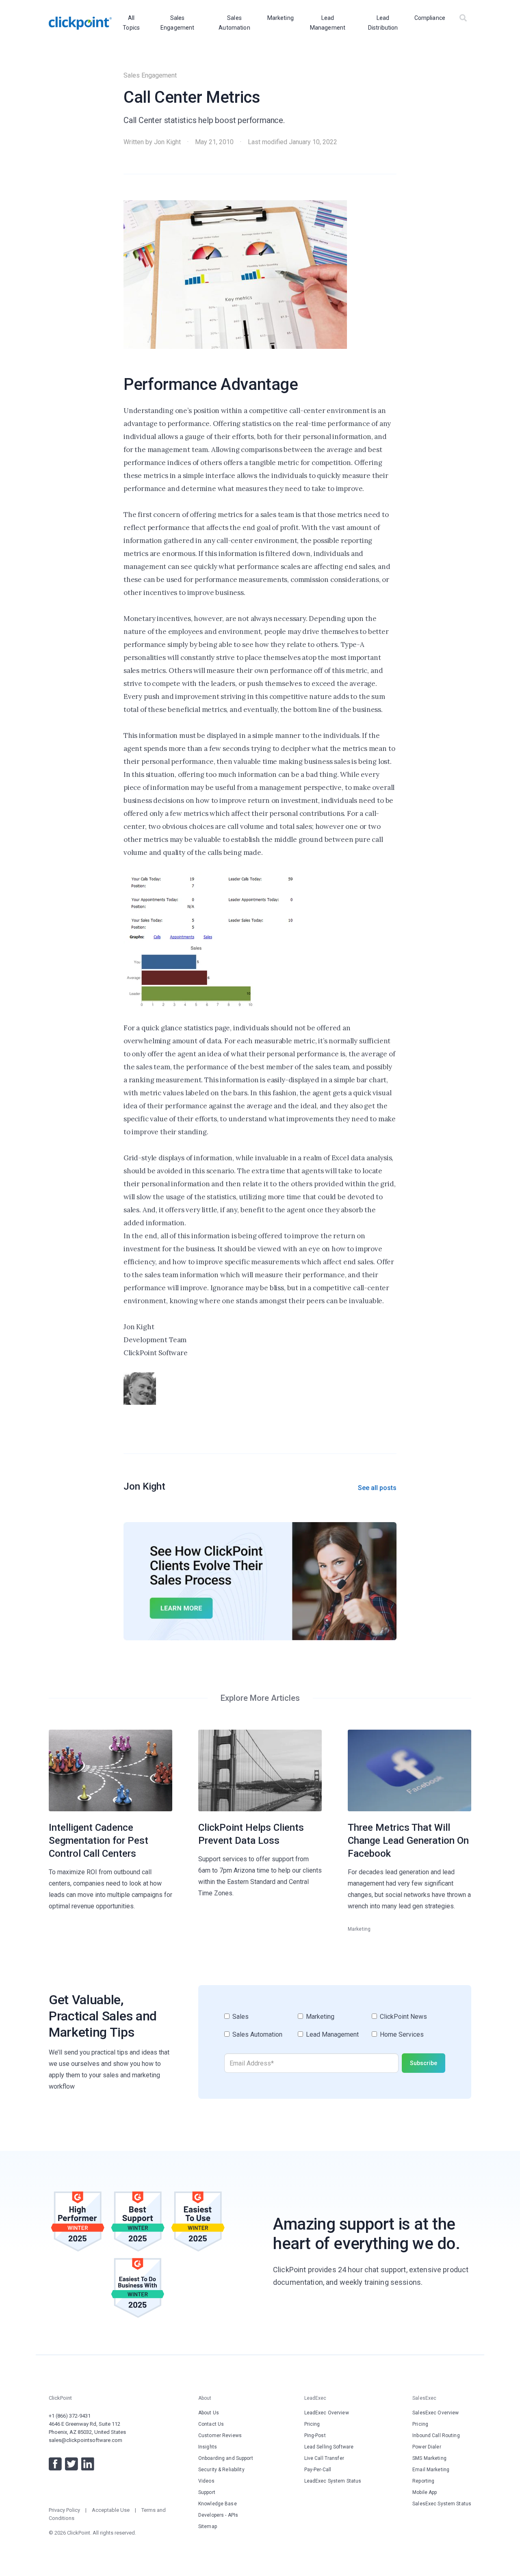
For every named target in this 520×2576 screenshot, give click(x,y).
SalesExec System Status (442, 2504)
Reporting (423, 2481)
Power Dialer (427, 2447)
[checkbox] (335, 2029)
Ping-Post (315, 2435)
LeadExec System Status (333, 2481)
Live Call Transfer (324, 2458)
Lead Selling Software (329, 2447)
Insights (208, 2447)
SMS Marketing (429, 2458)
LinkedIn (88, 2464)
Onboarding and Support (226, 2458)
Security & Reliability (221, 2470)
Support (207, 2492)
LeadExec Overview (327, 2413)
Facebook (55, 2464)
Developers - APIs (218, 2515)
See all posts (377, 1488)
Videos (206, 2481)
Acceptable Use (111, 2510)
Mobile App (425, 2492)
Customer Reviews (220, 2435)
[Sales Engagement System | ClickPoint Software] (80, 23)
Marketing (281, 18)
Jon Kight (167, 142)
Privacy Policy (64, 2510)
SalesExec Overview (435, 2413)
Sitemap (208, 2526)
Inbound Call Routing (436, 2435)
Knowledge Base (218, 2504)
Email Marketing (431, 2470)
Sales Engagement (150, 75)
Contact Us (211, 2424)
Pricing (312, 2424)
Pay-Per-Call (318, 2470)
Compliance (430, 18)
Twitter (71, 2464)
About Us (209, 2413)
